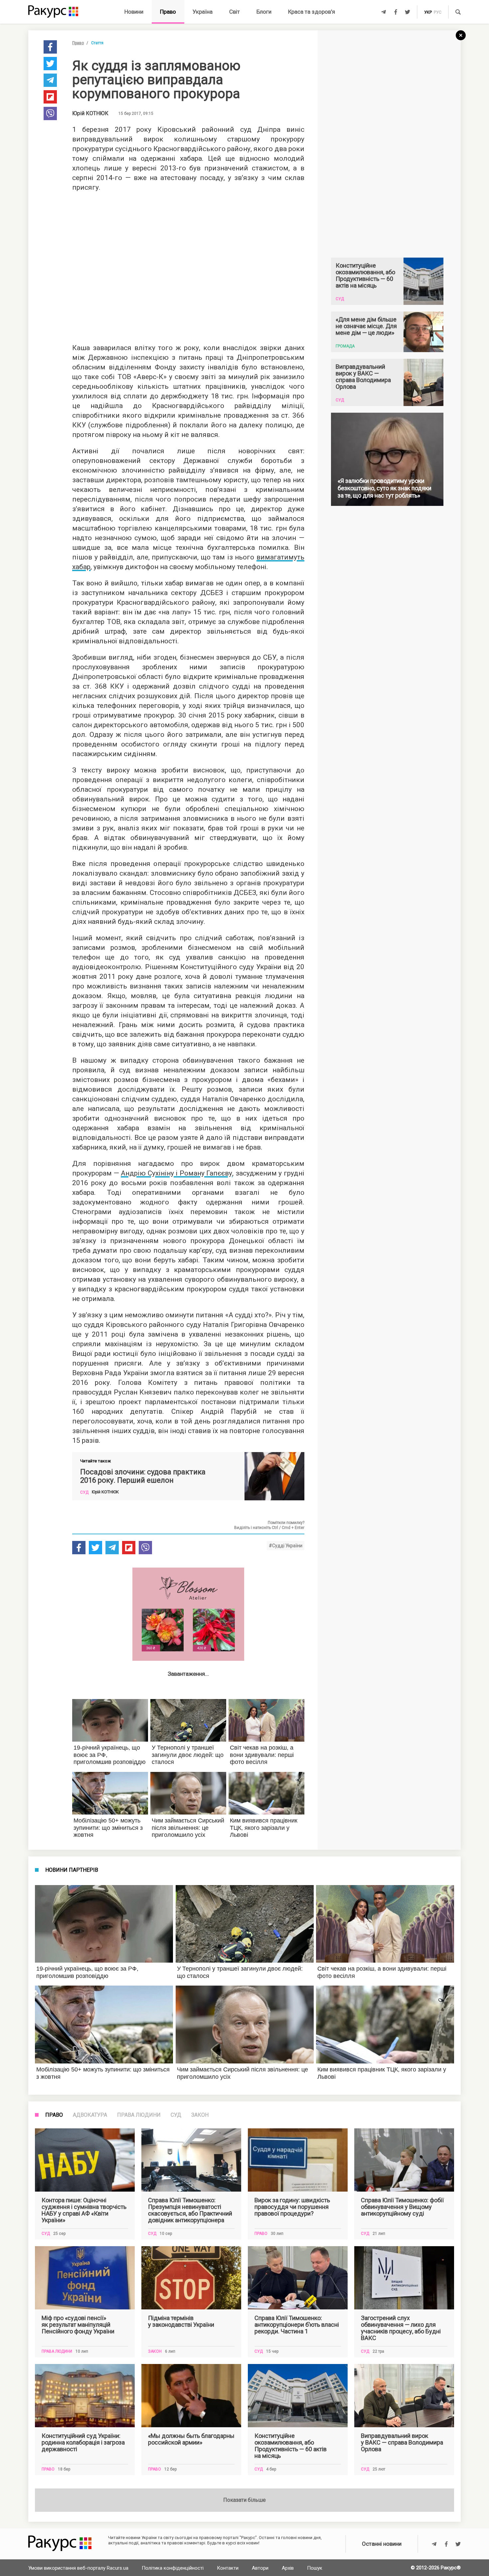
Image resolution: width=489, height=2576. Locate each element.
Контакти (228, 2568)
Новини (134, 12)
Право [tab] (54, 2115)
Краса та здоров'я (312, 12)
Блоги (264, 12)
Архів (288, 2568)
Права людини (139, 2115)
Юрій (90, 113)
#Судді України (286, 1546)
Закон (200, 2115)
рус (438, 12)
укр (428, 12)
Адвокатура (90, 2115)
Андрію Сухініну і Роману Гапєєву (176, 1173)
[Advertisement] (188, 266)
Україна (203, 12)
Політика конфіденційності (173, 2568)
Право (168, 12)
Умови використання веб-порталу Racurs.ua (78, 2568)
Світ (235, 12)
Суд (176, 2115)
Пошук (315, 2568)
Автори (260, 2568)
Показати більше (244, 2500)
